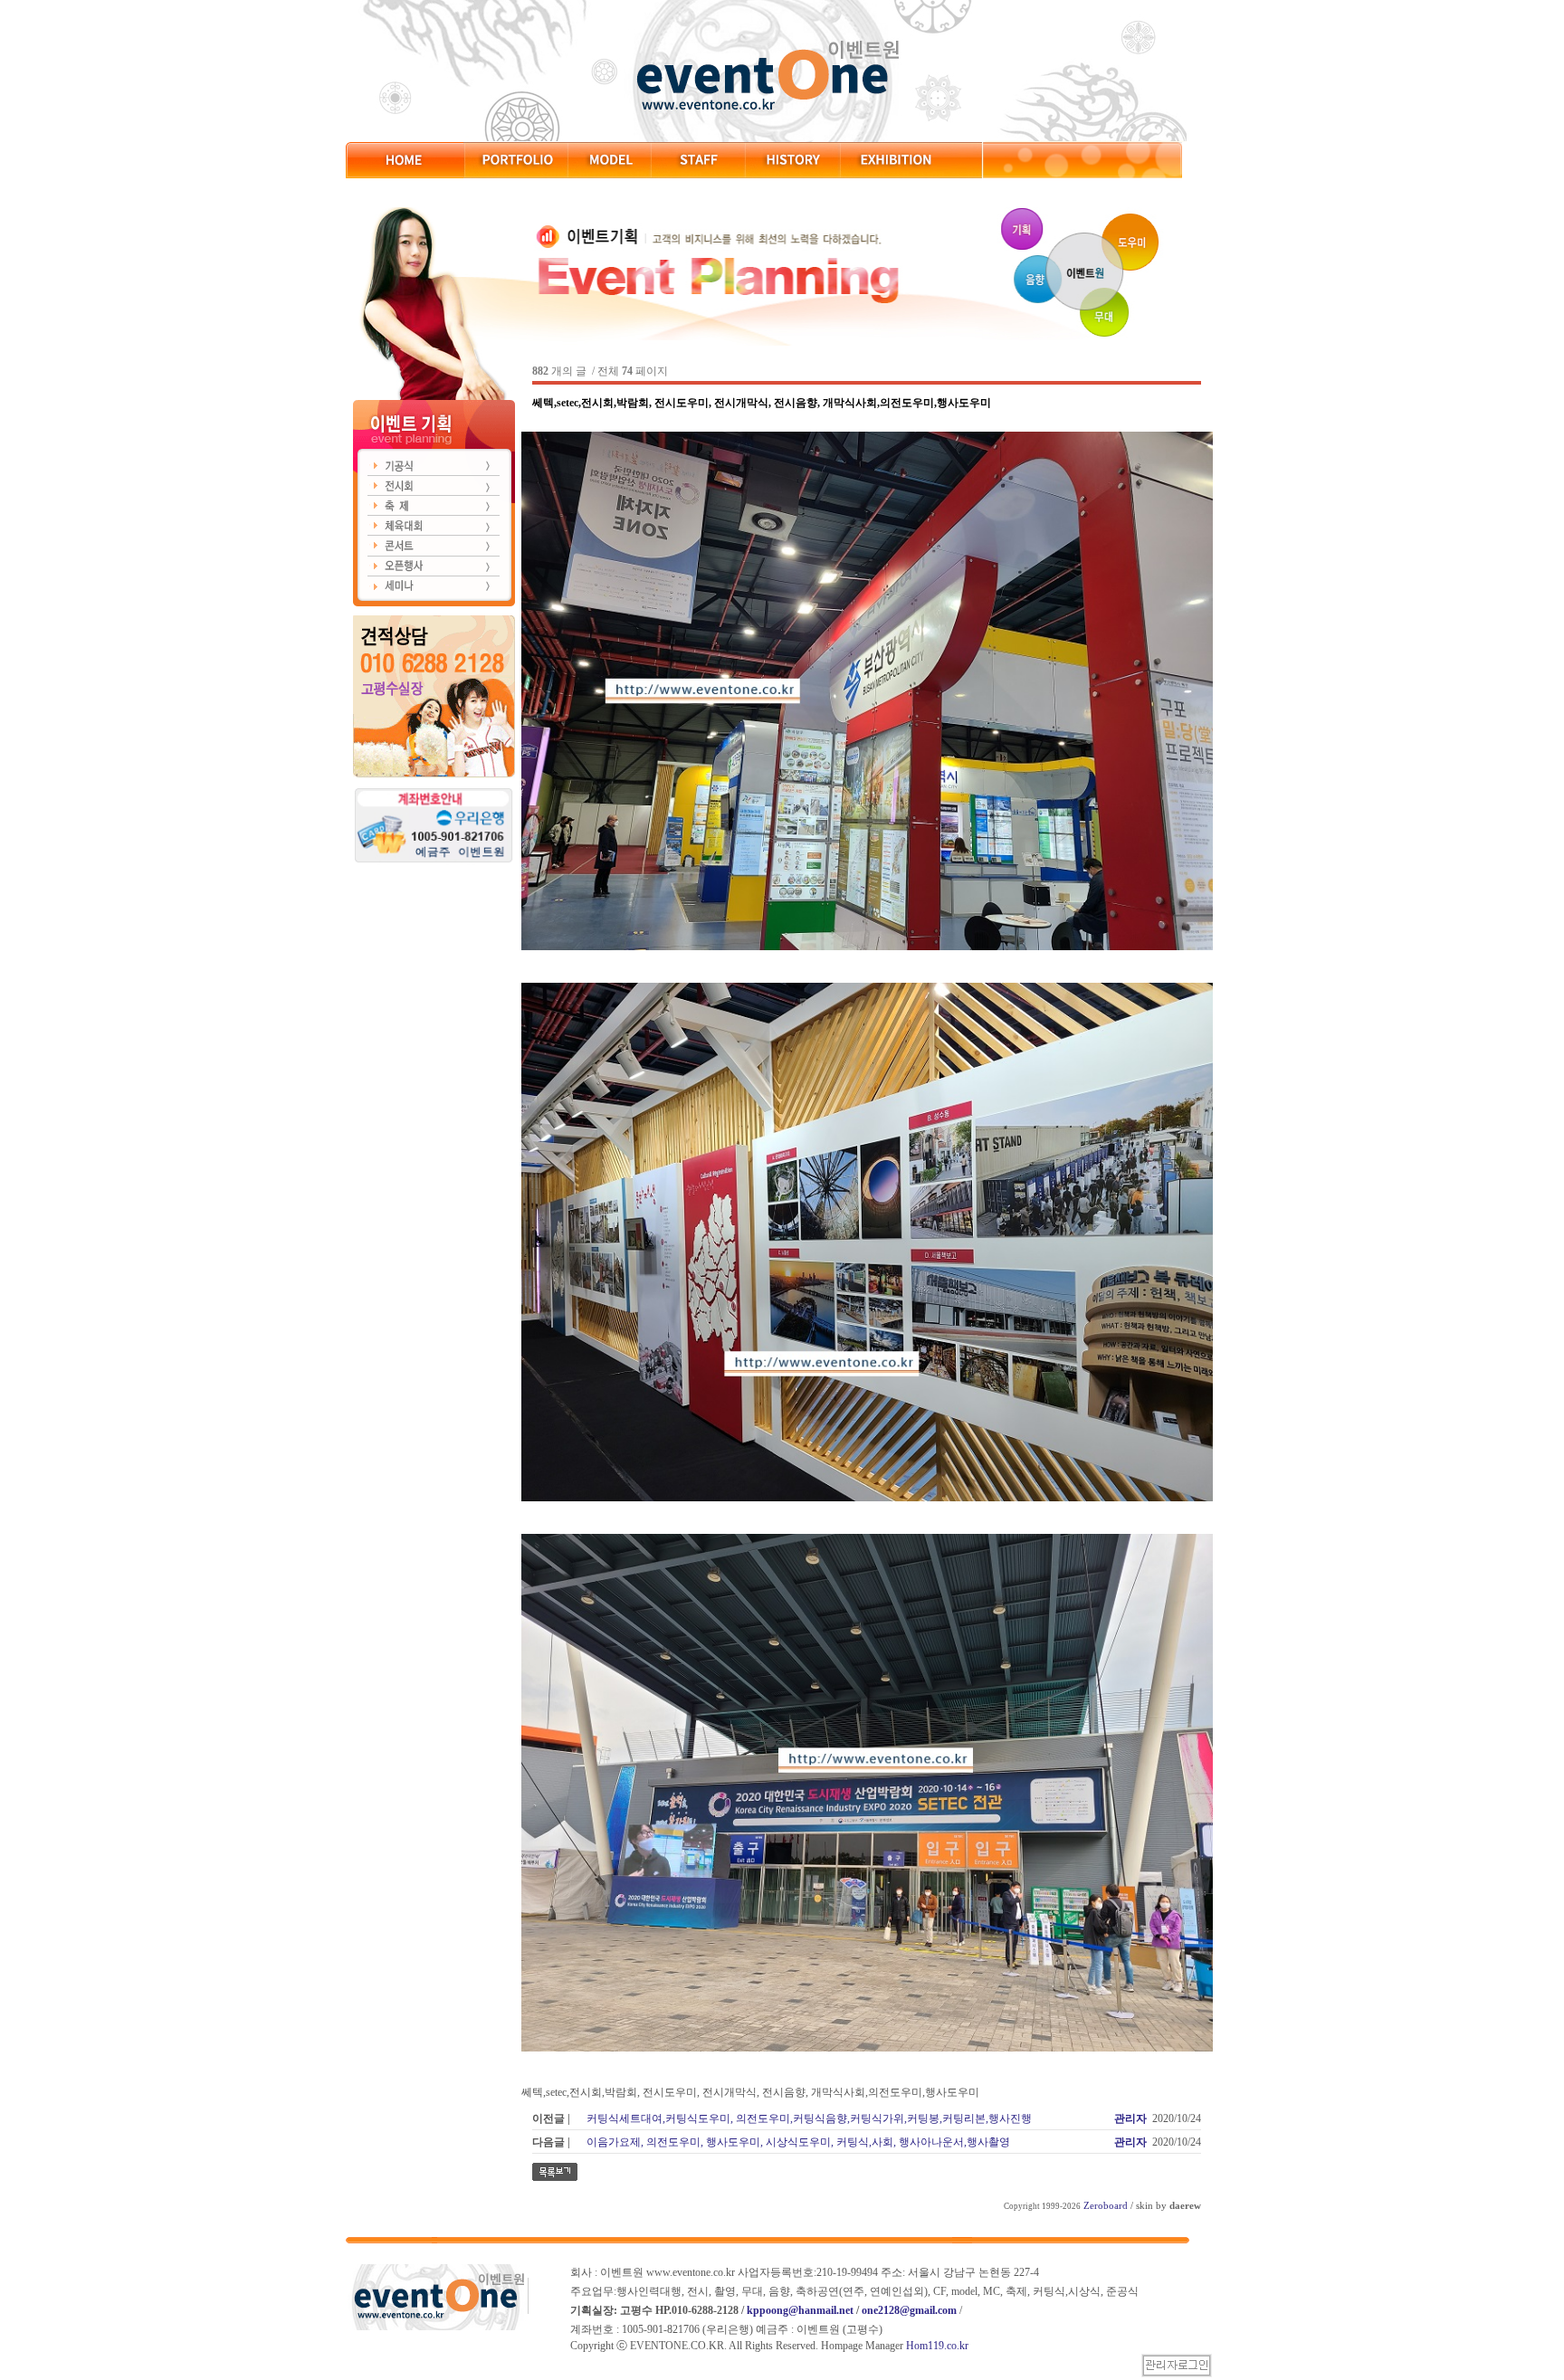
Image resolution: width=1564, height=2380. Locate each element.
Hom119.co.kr (937, 2346)
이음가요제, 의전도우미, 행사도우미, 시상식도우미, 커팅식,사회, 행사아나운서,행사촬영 (798, 2142)
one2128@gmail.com (909, 2310)
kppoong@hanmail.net (800, 2310)
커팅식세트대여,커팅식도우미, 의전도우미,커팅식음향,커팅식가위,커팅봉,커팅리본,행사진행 (809, 2118)
